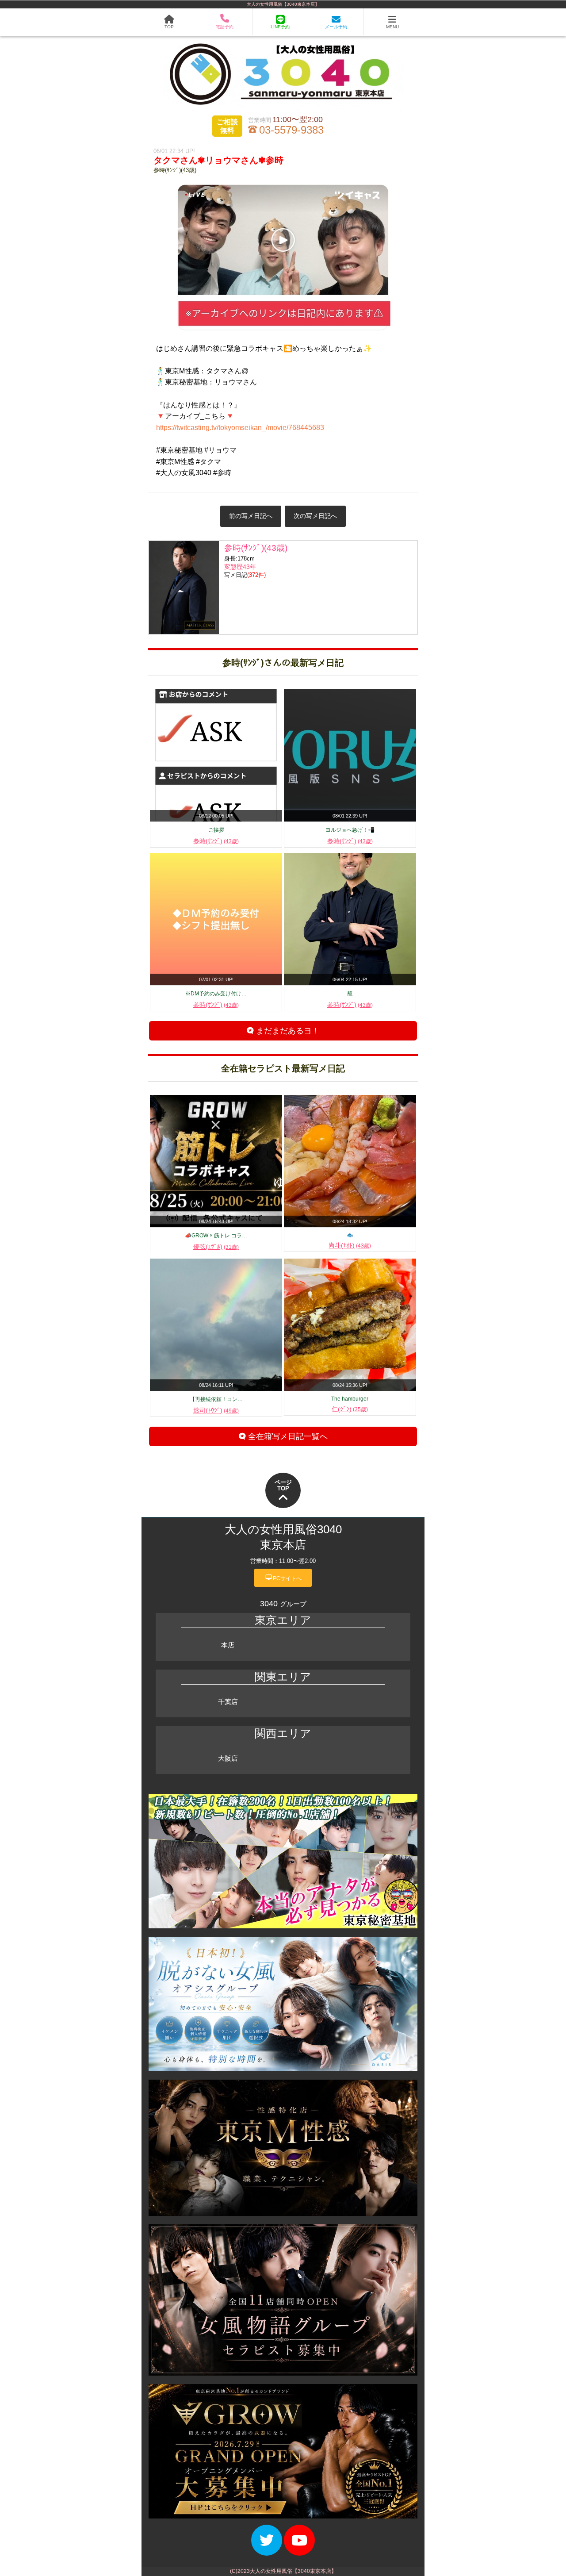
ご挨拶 (216, 830)
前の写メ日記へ (251, 516)
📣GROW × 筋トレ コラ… (216, 1236)
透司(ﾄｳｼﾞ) (216, 1410)
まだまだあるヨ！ (287, 1031)
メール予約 (336, 27)
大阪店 (228, 1758)
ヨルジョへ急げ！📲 (350, 830)
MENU (392, 27)
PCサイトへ (283, 1578)
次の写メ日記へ (315, 516)
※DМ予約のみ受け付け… (216, 994)
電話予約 (225, 27)
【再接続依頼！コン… (216, 1399)
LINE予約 (280, 27)
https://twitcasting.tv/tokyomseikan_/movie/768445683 (240, 428)
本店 (228, 1645)
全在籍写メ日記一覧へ (287, 1436)
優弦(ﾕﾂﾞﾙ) (216, 1247)
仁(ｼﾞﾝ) (350, 1409)
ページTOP (283, 1485)
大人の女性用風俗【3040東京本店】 (283, 4)
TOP (169, 27)
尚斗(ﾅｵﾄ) (350, 1245)
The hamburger (350, 1399)
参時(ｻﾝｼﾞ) (216, 841)
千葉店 (228, 1702)
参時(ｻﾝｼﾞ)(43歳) (175, 170)
